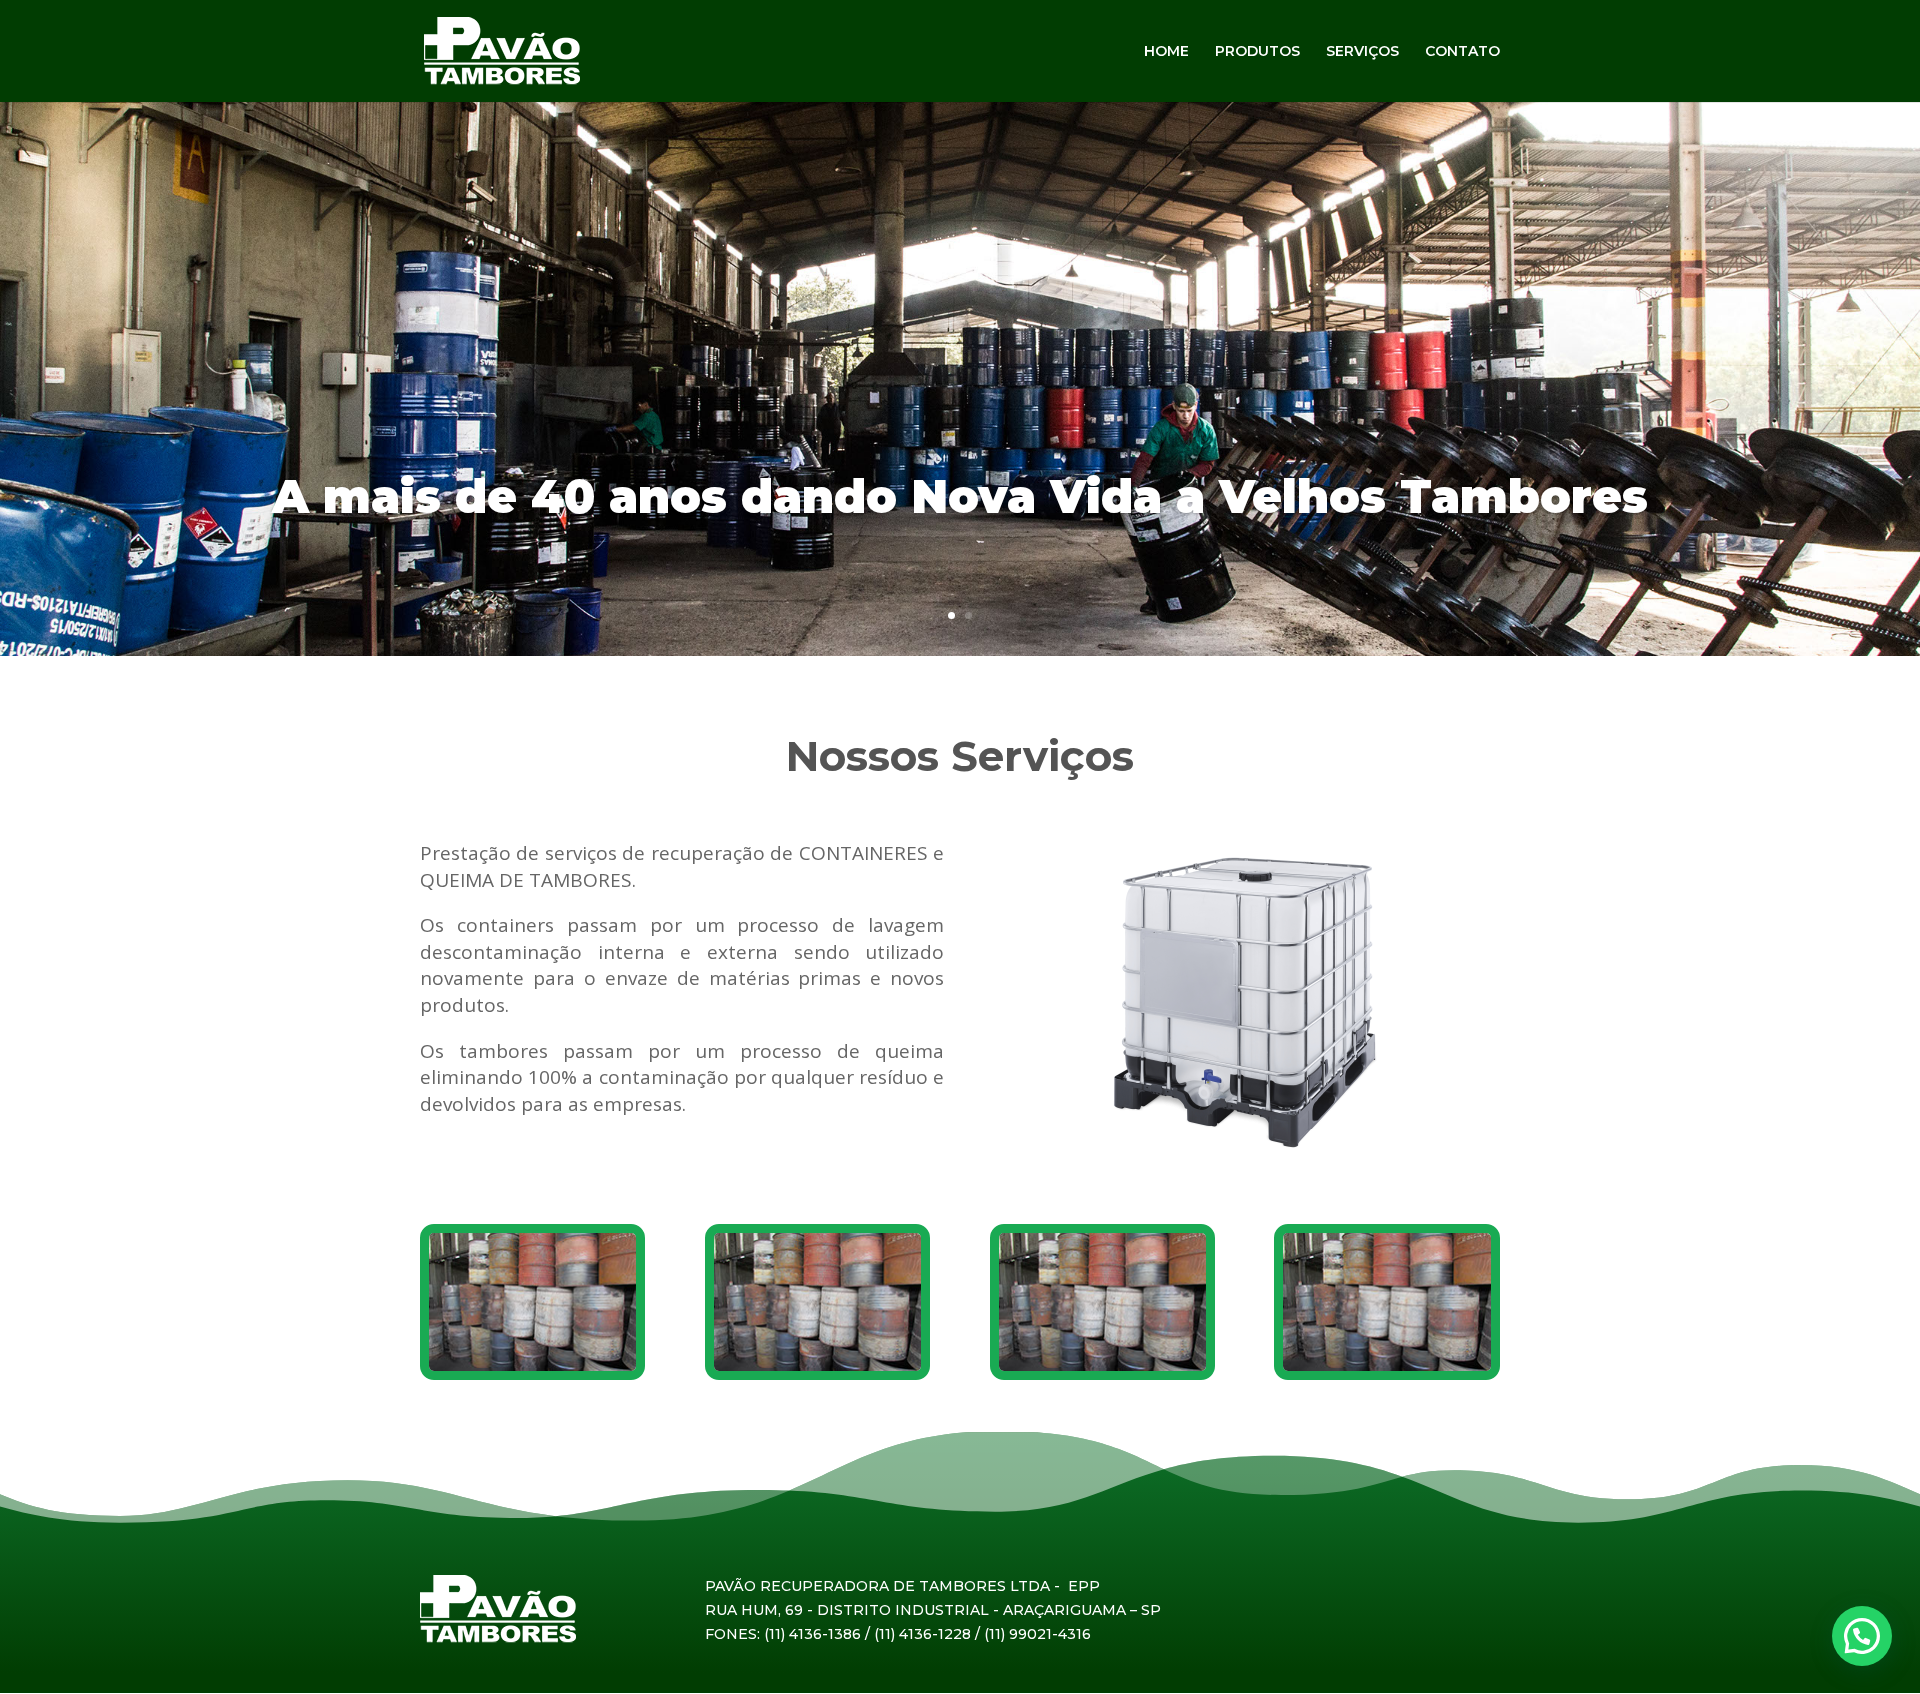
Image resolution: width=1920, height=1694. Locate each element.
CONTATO (1462, 52)
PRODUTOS (1257, 52)
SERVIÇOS (1362, 52)
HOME (1166, 52)
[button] (1862, 1636)
